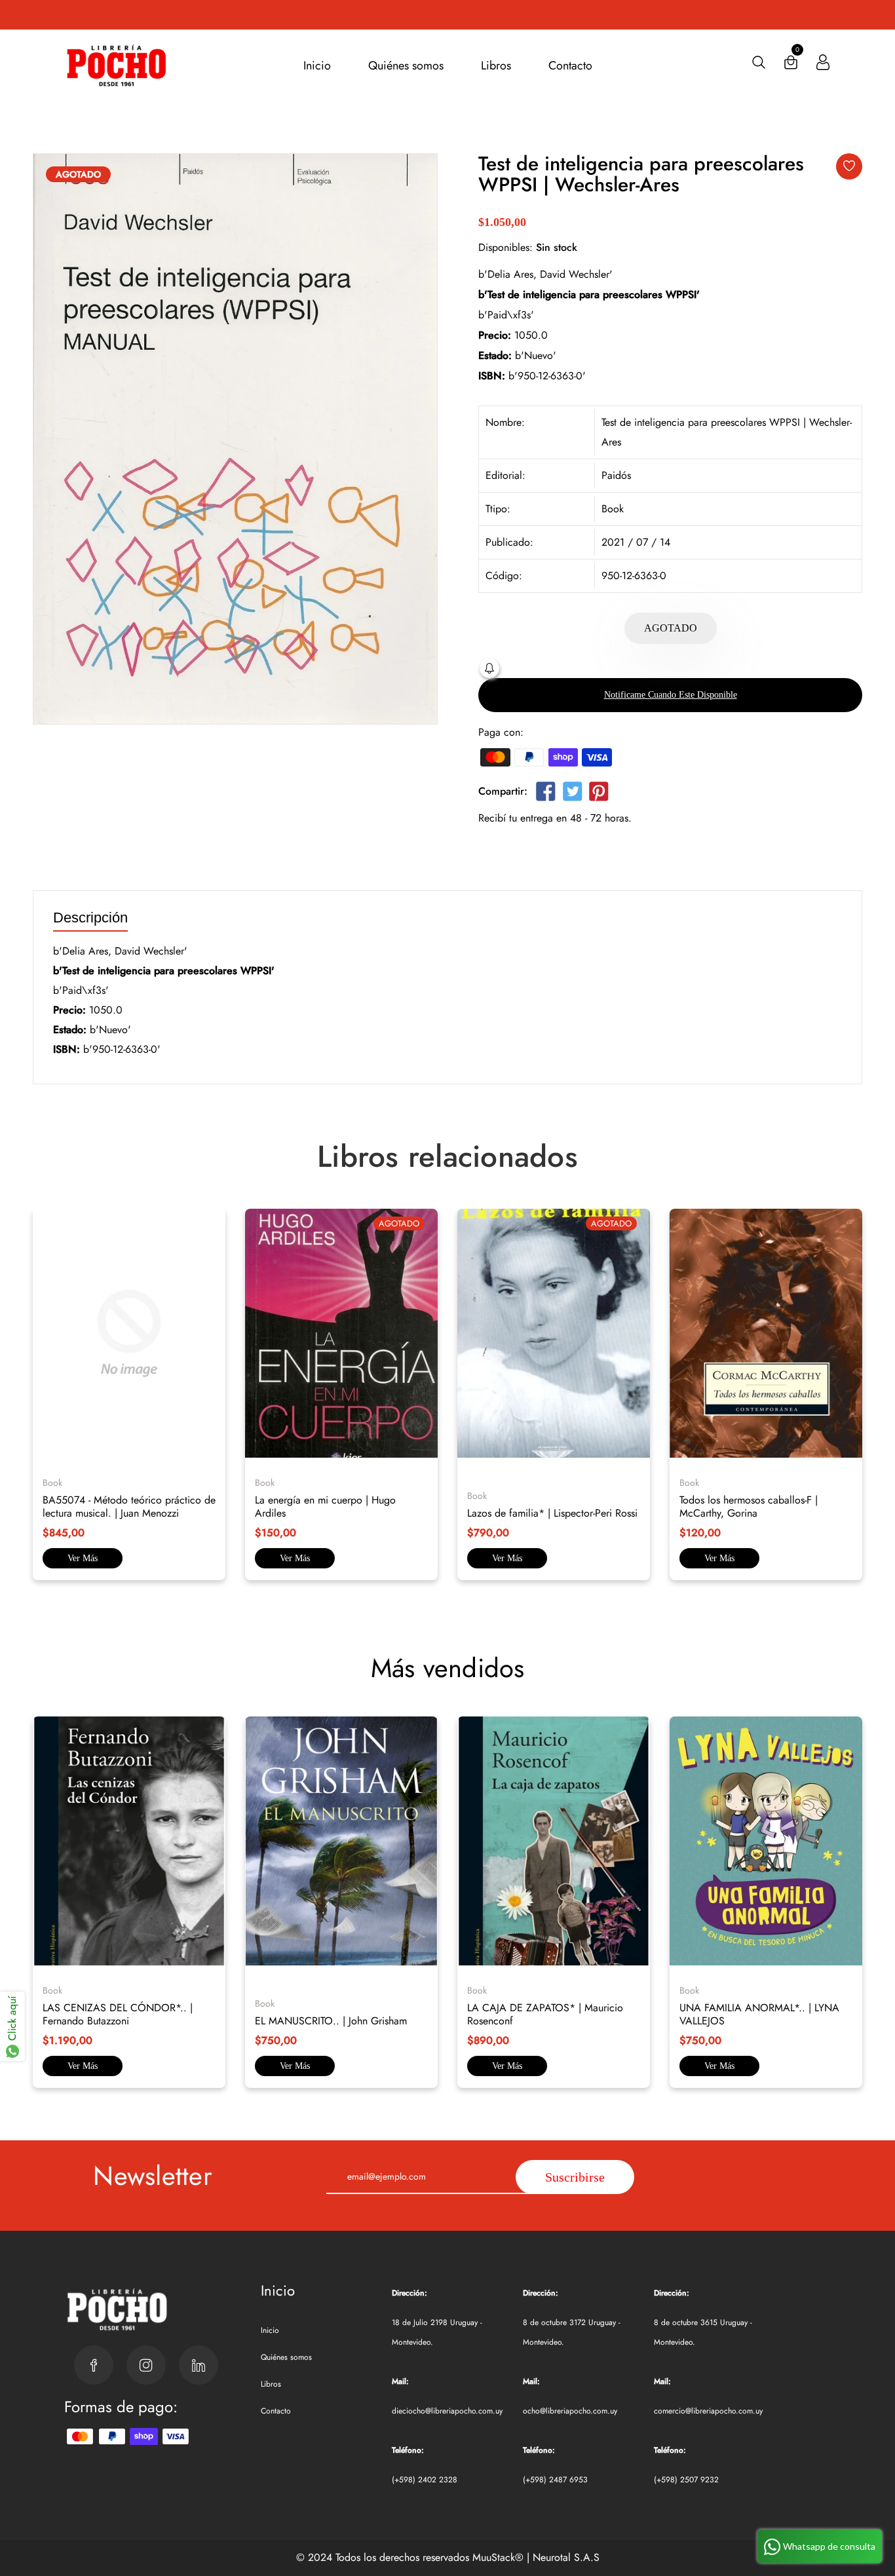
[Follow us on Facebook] (546, 794)
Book (613, 509)
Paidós (616, 475)
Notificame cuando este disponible (671, 695)
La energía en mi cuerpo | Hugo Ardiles (325, 1506)
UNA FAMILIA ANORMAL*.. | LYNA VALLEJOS (759, 2014)
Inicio (317, 66)
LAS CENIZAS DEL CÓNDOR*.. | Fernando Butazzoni (118, 2014)
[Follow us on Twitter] (572, 794)
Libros (496, 66)
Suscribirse (575, 2177)
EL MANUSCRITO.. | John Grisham (331, 2021)
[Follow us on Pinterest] (599, 794)
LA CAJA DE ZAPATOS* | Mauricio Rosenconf (545, 2014)
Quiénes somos (406, 66)
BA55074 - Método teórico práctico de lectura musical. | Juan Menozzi (129, 1506)
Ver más (83, 1558)
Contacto (570, 66)
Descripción (90, 918)
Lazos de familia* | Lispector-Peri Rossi (552, 1513)
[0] (791, 65)
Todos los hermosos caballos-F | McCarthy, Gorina (749, 1506)
